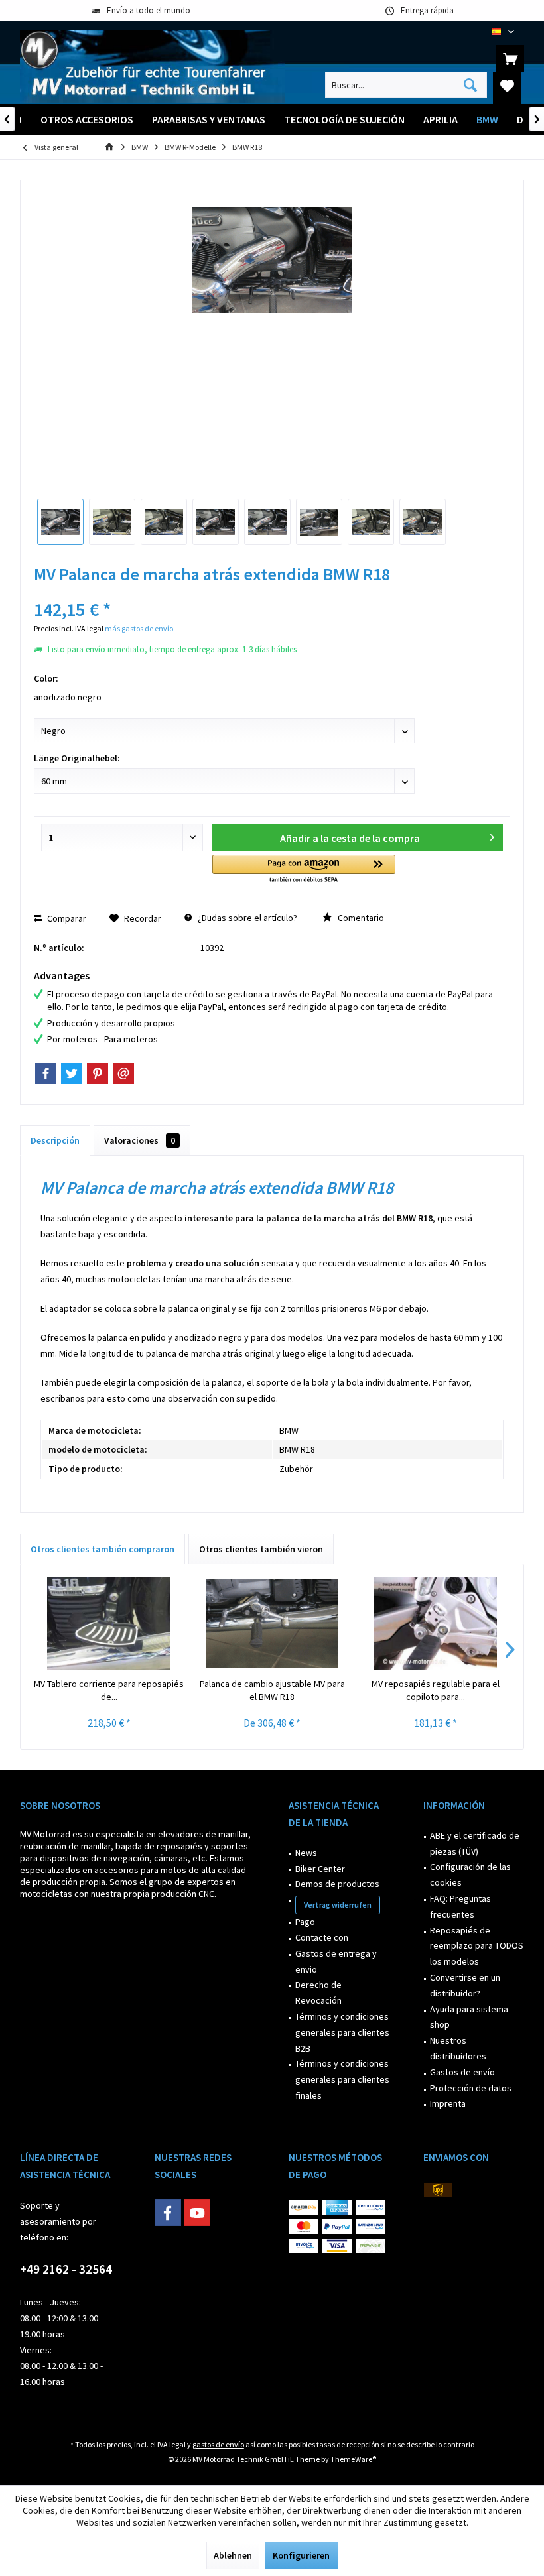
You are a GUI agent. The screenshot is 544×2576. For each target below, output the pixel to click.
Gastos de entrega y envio (336, 1961)
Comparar (66, 918)
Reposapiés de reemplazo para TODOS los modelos (477, 1946)
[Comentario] (272, 592)
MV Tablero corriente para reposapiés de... (109, 1690)
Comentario (360, 918)
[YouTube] (197, 2213)
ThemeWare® (353, 2459)
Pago (305, 1922)
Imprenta (448, 2103)
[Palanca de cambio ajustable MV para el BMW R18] (272, 1624)
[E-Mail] (123, 1073)
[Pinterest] (98, 1073)
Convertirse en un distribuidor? (465, 1985)
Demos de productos (337, 1884)
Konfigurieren (301, 2555)
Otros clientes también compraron (102, 1549)
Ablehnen (233, 2555)
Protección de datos (471, 2088)
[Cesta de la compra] (510, 58)
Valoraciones (140, 1140)
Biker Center (320, 1869)
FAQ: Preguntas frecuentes (460, 1906)
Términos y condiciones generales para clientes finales (342, 2079)
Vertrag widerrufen (338, 1905)
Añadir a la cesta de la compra (349, 838)
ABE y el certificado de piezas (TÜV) (475, 1843)
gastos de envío (218, 2444)
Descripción (55, 1140)
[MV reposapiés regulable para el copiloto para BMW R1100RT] (435, 1624)
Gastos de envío (462, 2072)
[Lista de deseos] (507, 85)
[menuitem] (510, 58)
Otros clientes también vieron (261, 1549)
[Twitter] (72, 1073)
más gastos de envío (139, 628)
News (306, 1853)
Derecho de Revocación (318, 1993)
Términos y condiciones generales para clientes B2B (342, 2032)
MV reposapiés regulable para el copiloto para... (436, 1690)
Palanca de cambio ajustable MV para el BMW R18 (272, 1690)
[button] (304, 870)
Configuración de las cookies (470, 1874)
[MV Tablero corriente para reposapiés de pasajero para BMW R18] (109, 1624)
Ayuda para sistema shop (469, 2017)
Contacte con (322, 1937)
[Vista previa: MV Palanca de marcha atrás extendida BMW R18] (60, 522)
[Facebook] (46, 1073)
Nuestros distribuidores (458, 2048)
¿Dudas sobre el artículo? (246, 918)
